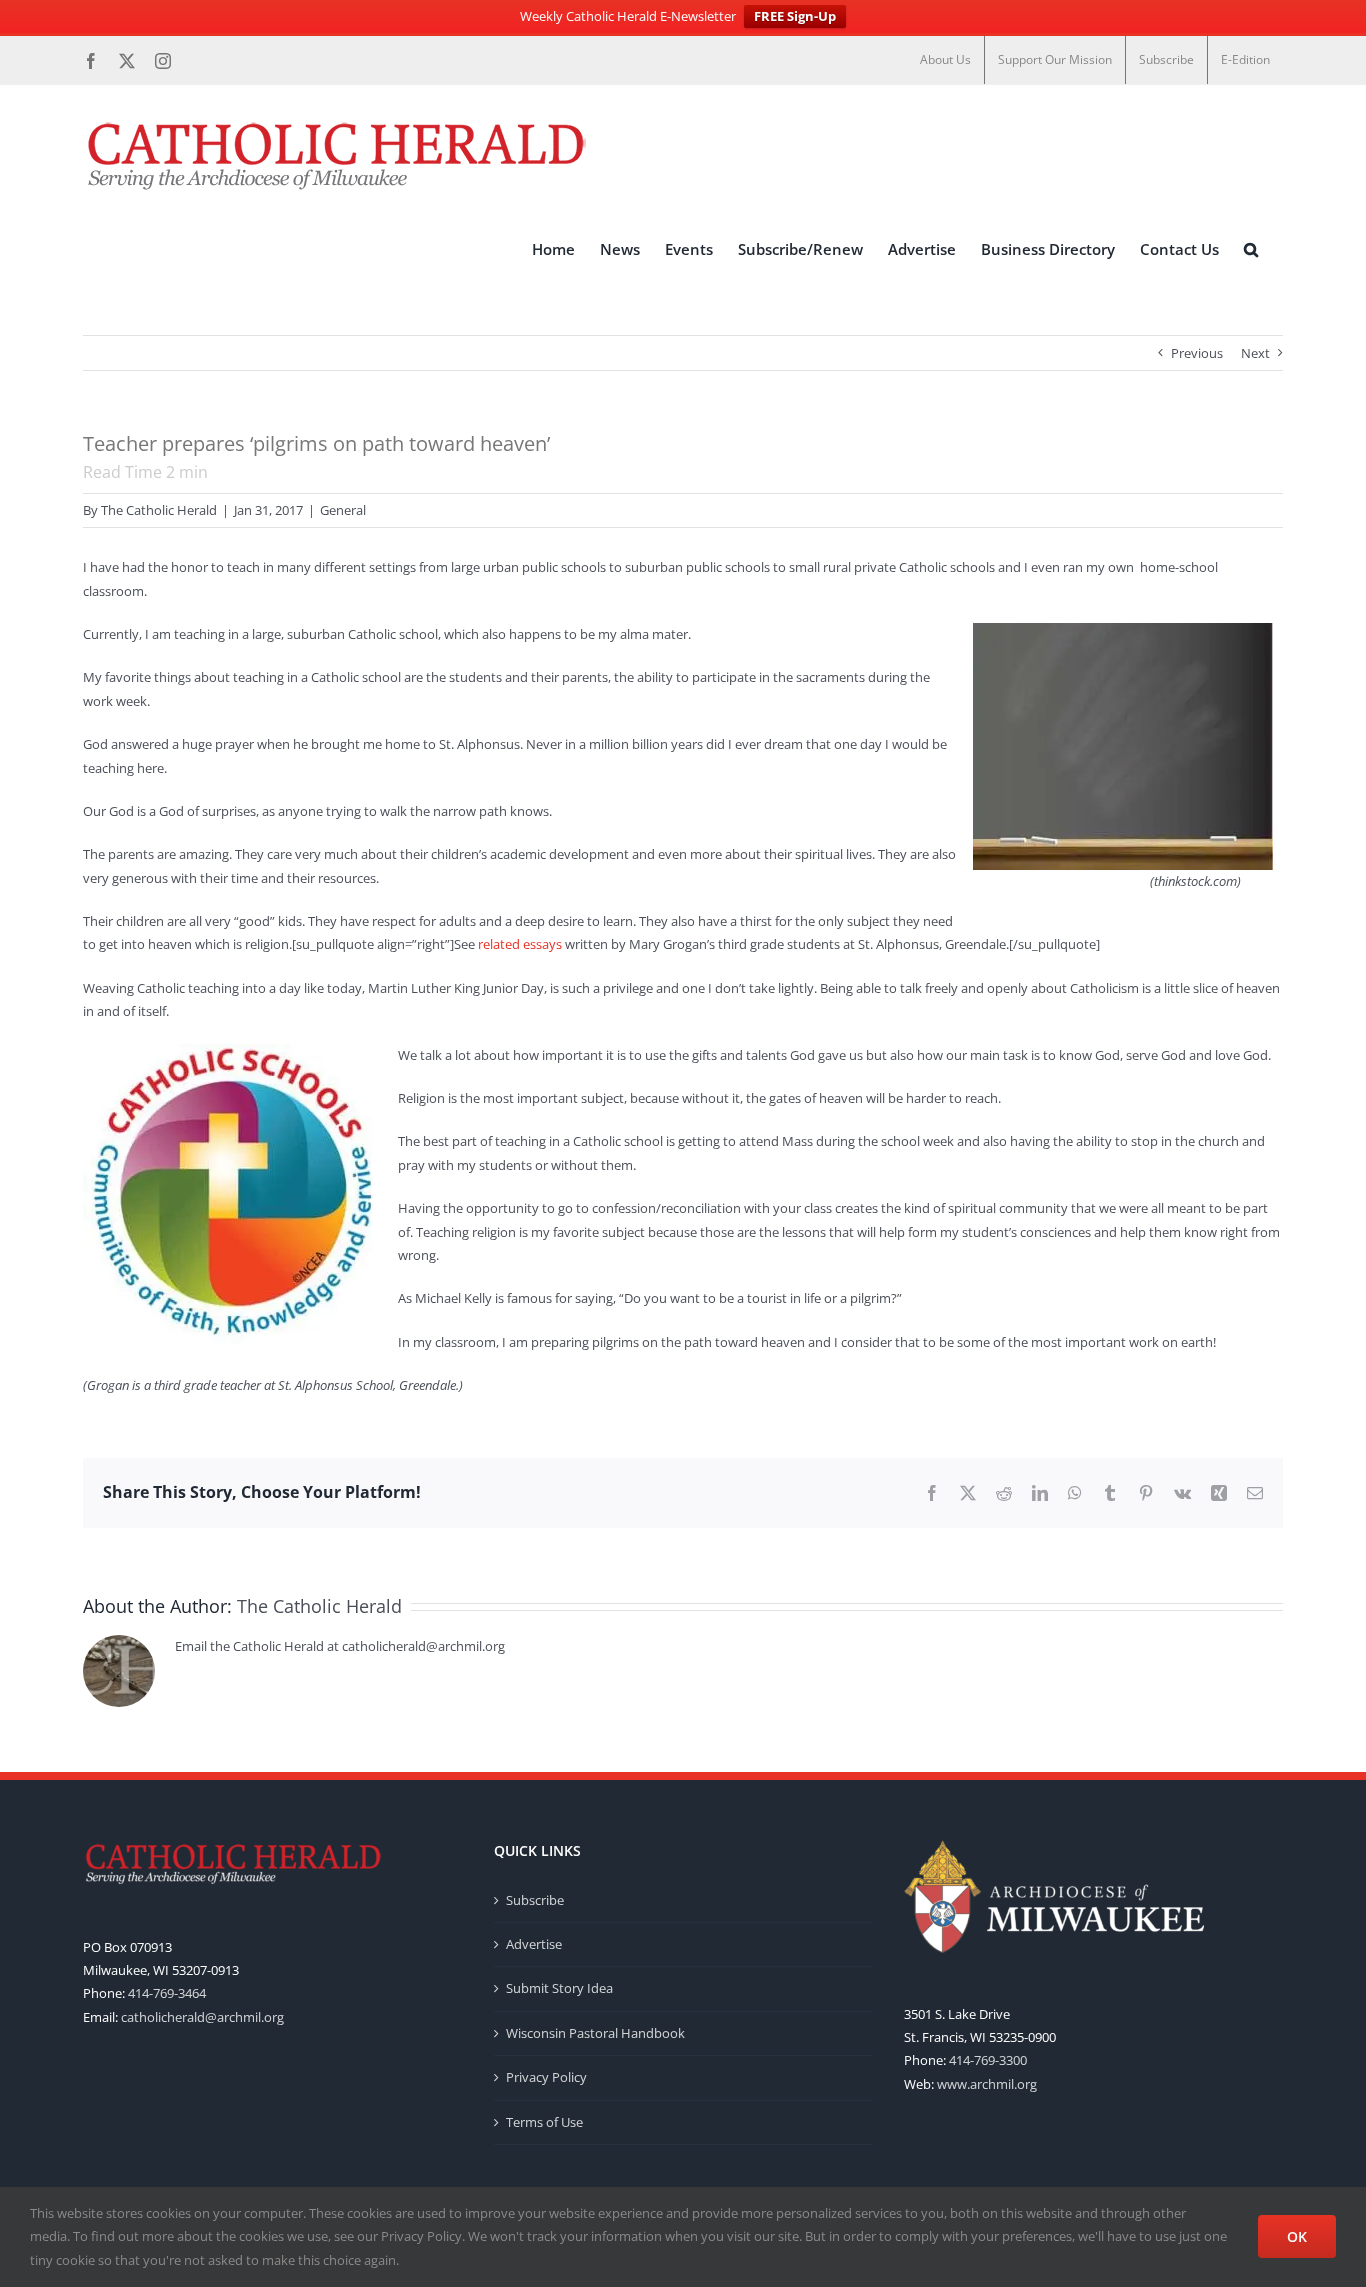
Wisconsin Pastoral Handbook (595, 2033)
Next (1255, 353)
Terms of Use (544, 2122)
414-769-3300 (988, 2060)
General (343, 510)
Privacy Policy (546, 2077)
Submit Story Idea (559, 1988)
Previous (1197, 353)
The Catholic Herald (159, 510)
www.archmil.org (987, 2084)
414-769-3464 (167, 1993)
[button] (1251, 249)
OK (1297, 2236)
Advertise (534, 1944)
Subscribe (535, 1900)
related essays (521, 944)
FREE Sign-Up (795, 16)
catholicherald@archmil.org (202, 2017)
